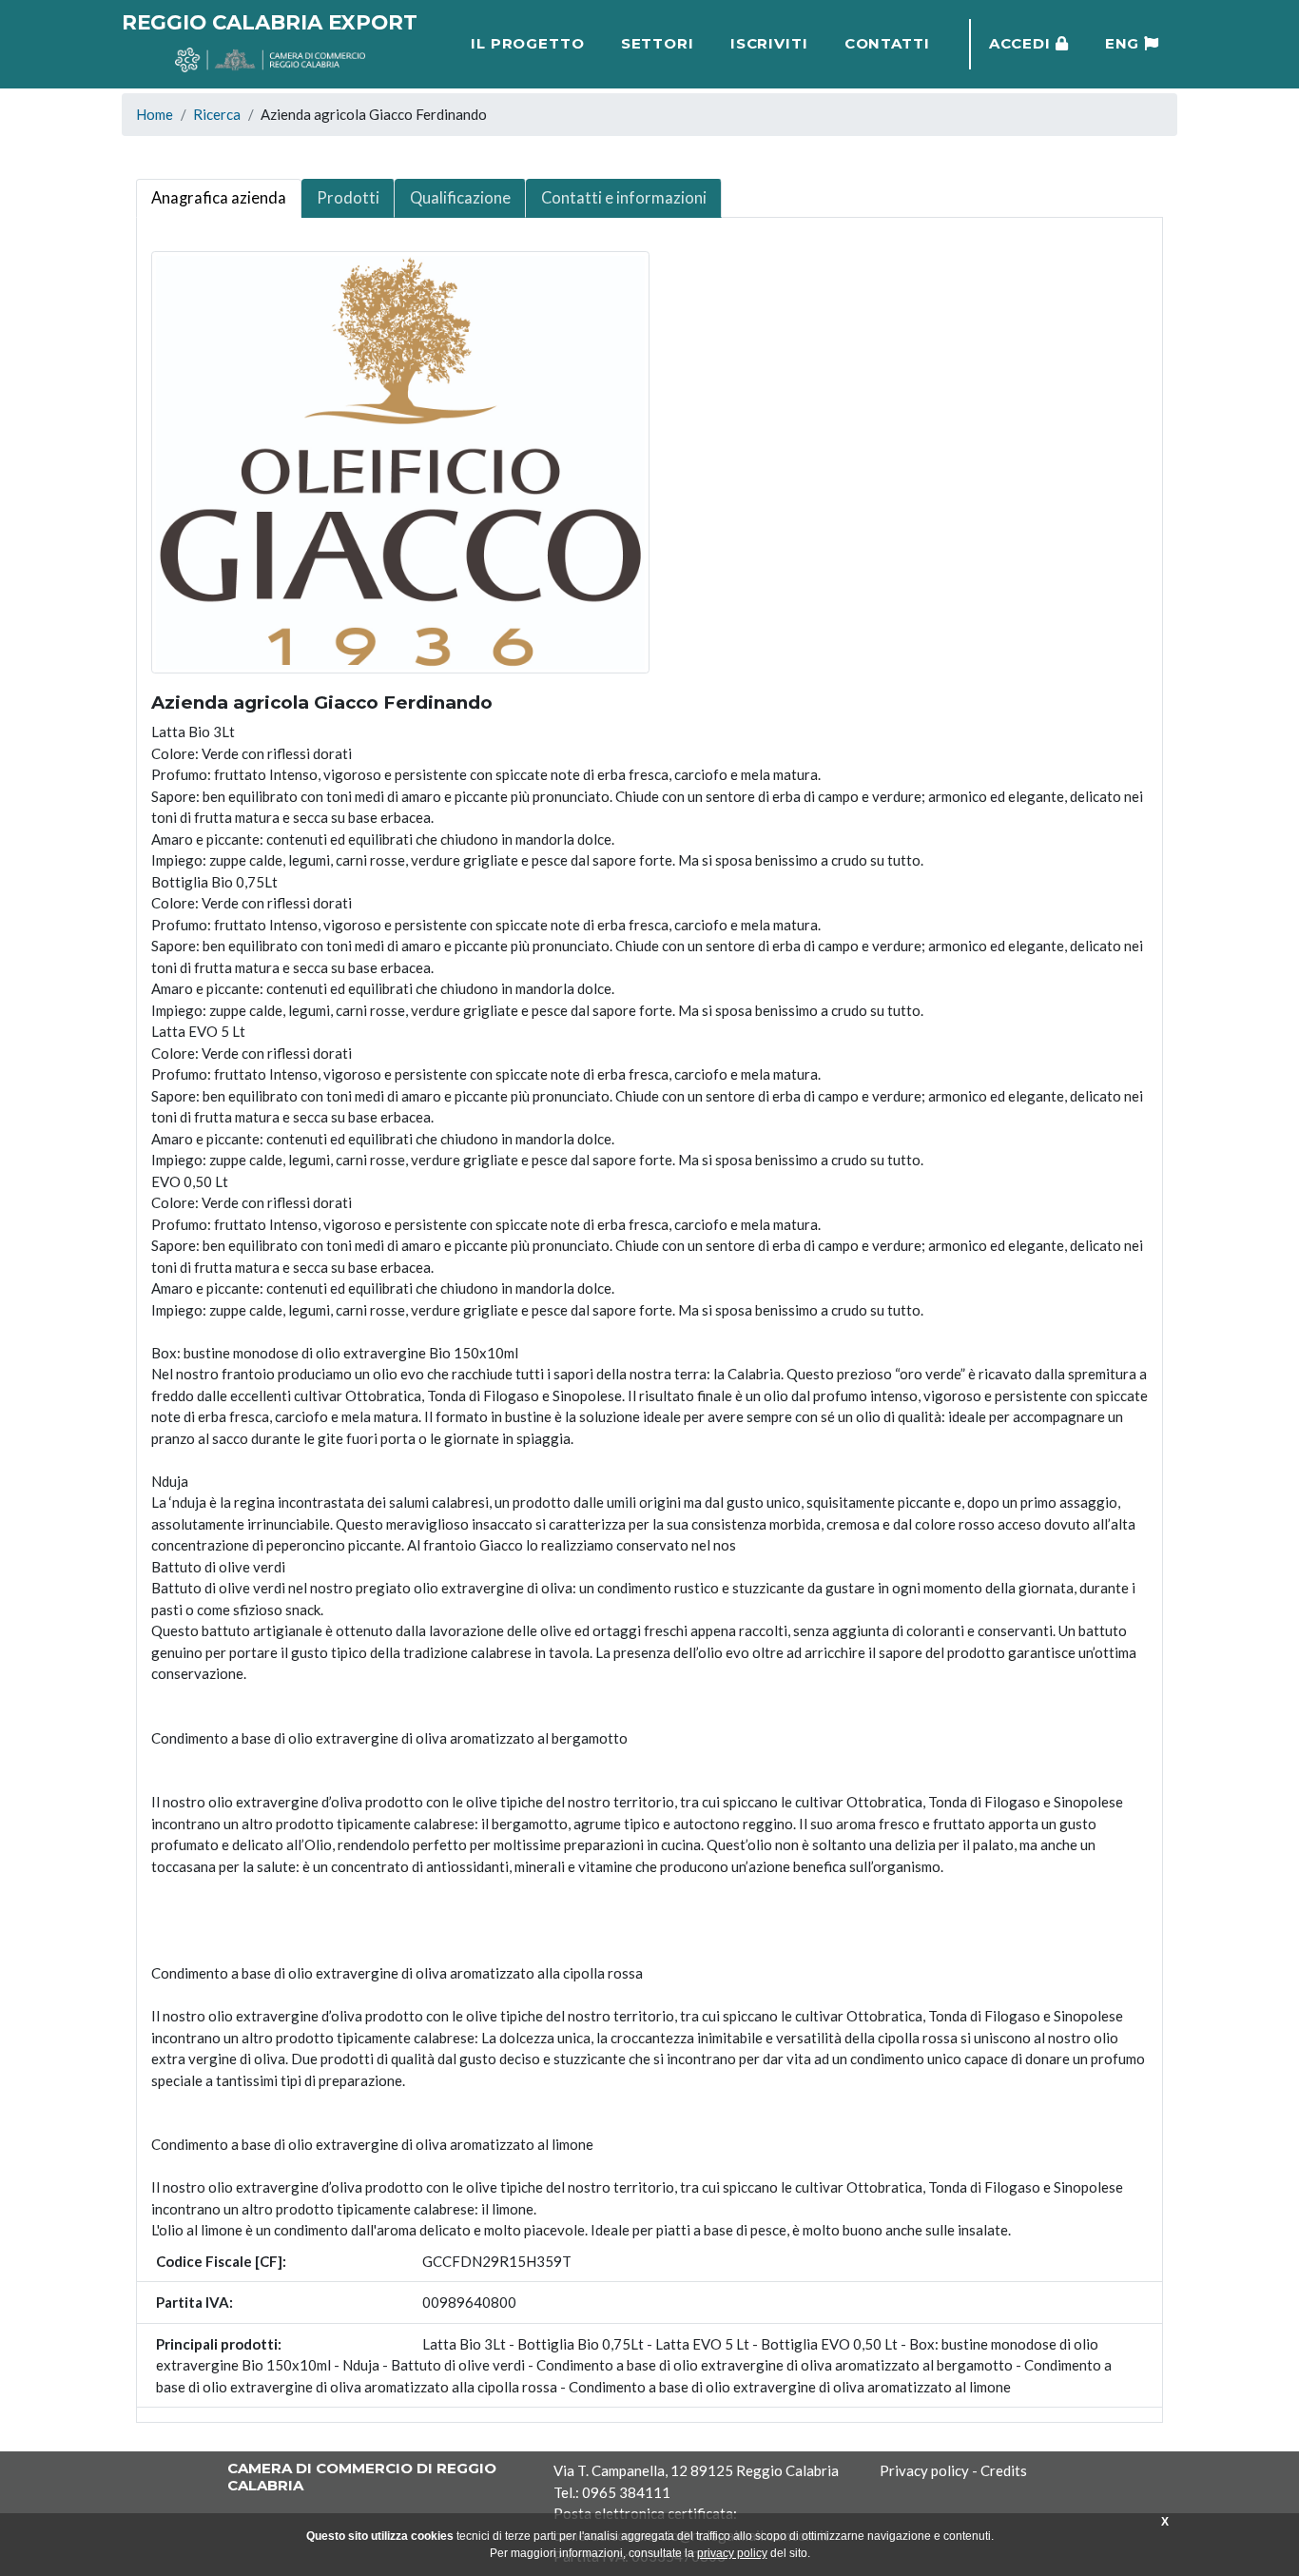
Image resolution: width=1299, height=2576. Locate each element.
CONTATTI (888, 43)
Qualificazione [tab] (460, 198)
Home (155, 114)
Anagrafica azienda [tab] (219, 198)
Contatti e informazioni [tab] (624, 198)
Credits (1004, 2470)
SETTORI (658, 43)
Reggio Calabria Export (270, 22)
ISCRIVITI (769, 43)
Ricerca (217, 114)
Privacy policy (924, 2470)
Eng (1125, 43)
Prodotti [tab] (348, 198)
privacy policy (732, 2553)
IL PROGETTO (528, 43)
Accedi (1023, 43)
